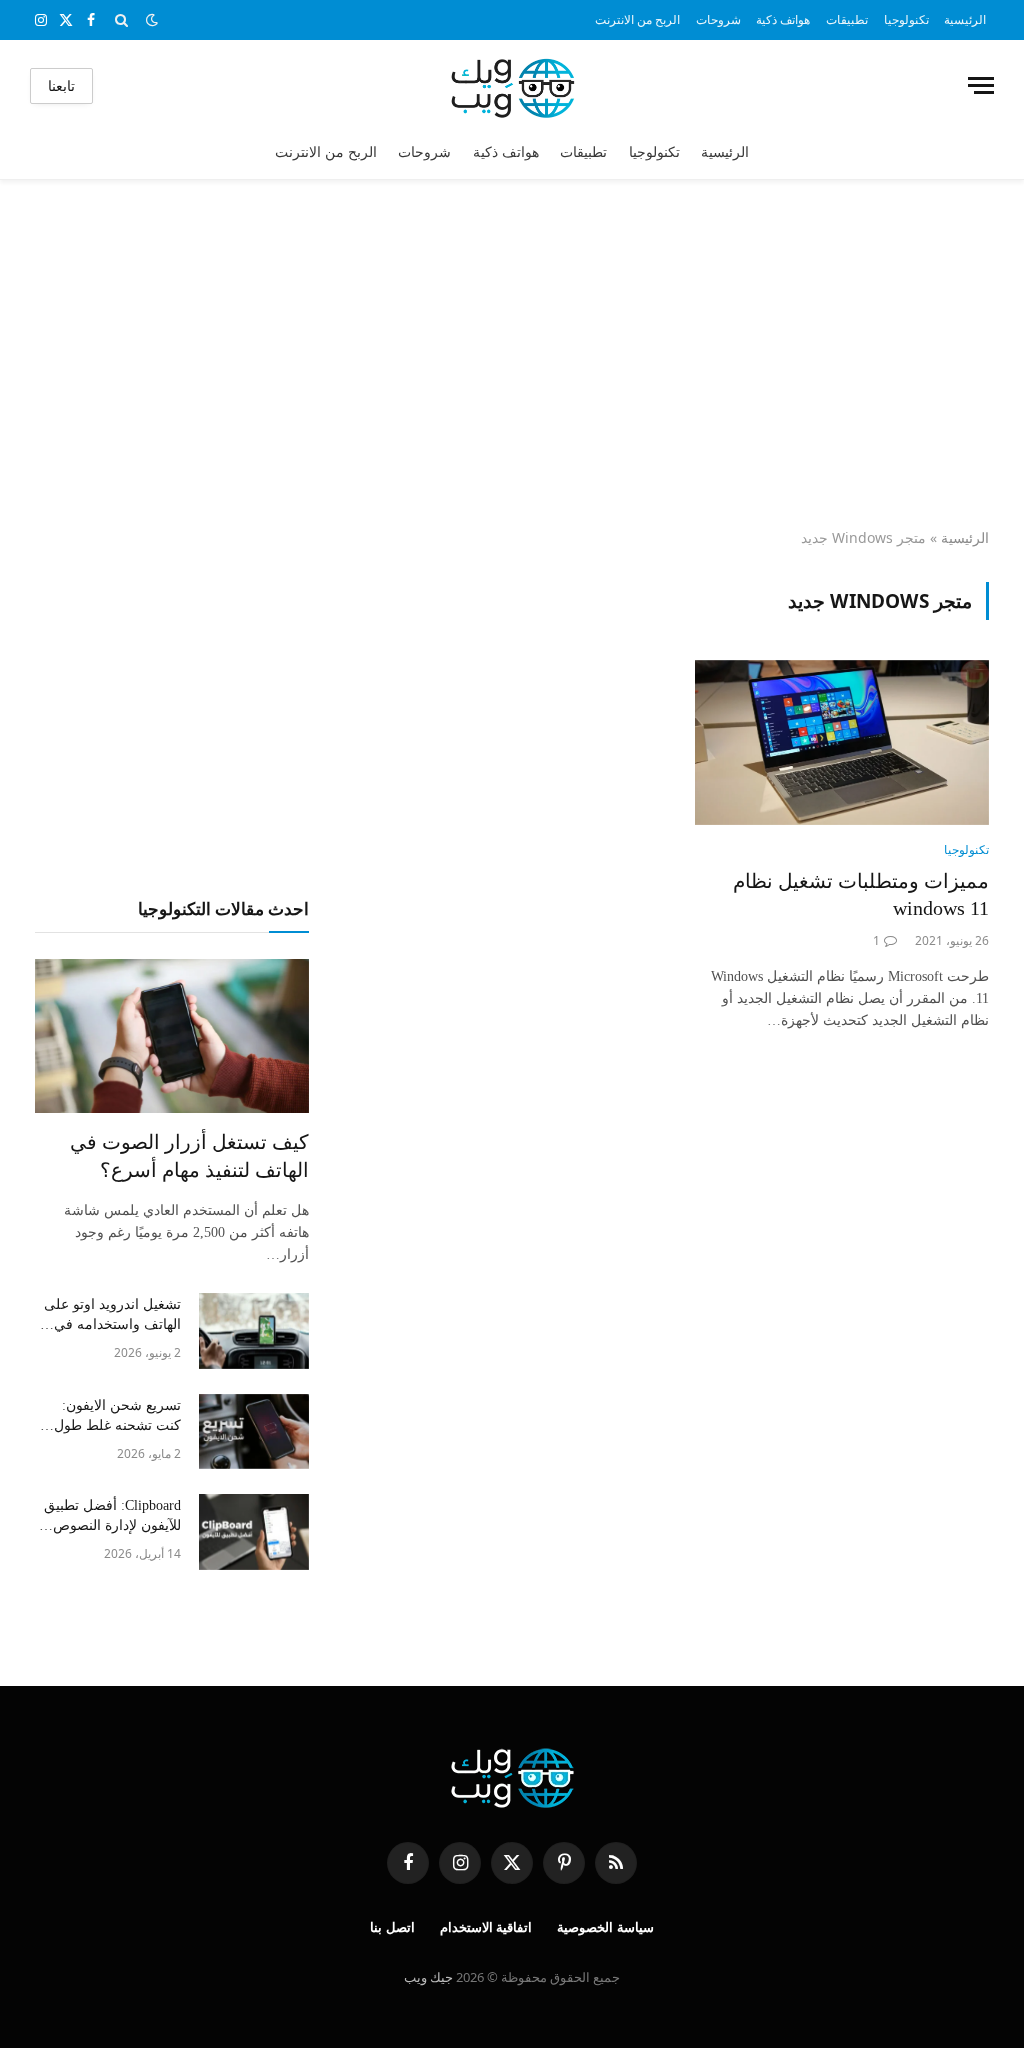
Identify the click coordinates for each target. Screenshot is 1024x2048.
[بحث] (121, 20)
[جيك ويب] (512, 85)
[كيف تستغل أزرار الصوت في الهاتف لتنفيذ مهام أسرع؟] (172, 1036)
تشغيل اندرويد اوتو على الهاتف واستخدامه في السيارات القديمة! (112, 1316)
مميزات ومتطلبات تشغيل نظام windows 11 (861, 894)
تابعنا (61, 85)
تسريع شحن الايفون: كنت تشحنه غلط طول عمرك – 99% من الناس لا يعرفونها (112, 1417)
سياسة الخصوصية (605, 1927)
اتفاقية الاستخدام (486, 1927)
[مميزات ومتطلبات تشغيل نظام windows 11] (842, 742)
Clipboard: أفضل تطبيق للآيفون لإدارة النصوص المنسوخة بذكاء (112, 1517)
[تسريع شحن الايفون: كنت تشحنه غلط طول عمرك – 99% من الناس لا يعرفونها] (254, 1432)
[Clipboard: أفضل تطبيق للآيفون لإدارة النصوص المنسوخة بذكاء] (254, 1532)
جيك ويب (428, 1977)
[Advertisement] (512, 355)
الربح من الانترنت (637, 19)
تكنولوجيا (906, 19)
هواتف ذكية (783, 19)
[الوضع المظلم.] (152, 20)
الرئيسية (965, 19)
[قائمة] (981, 85)
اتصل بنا (392, 1927)
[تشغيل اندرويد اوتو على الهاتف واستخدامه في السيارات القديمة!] (254, 1331)
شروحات (718, 19)
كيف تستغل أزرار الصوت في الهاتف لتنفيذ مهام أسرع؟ (189, 1155)
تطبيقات (847, 19)
